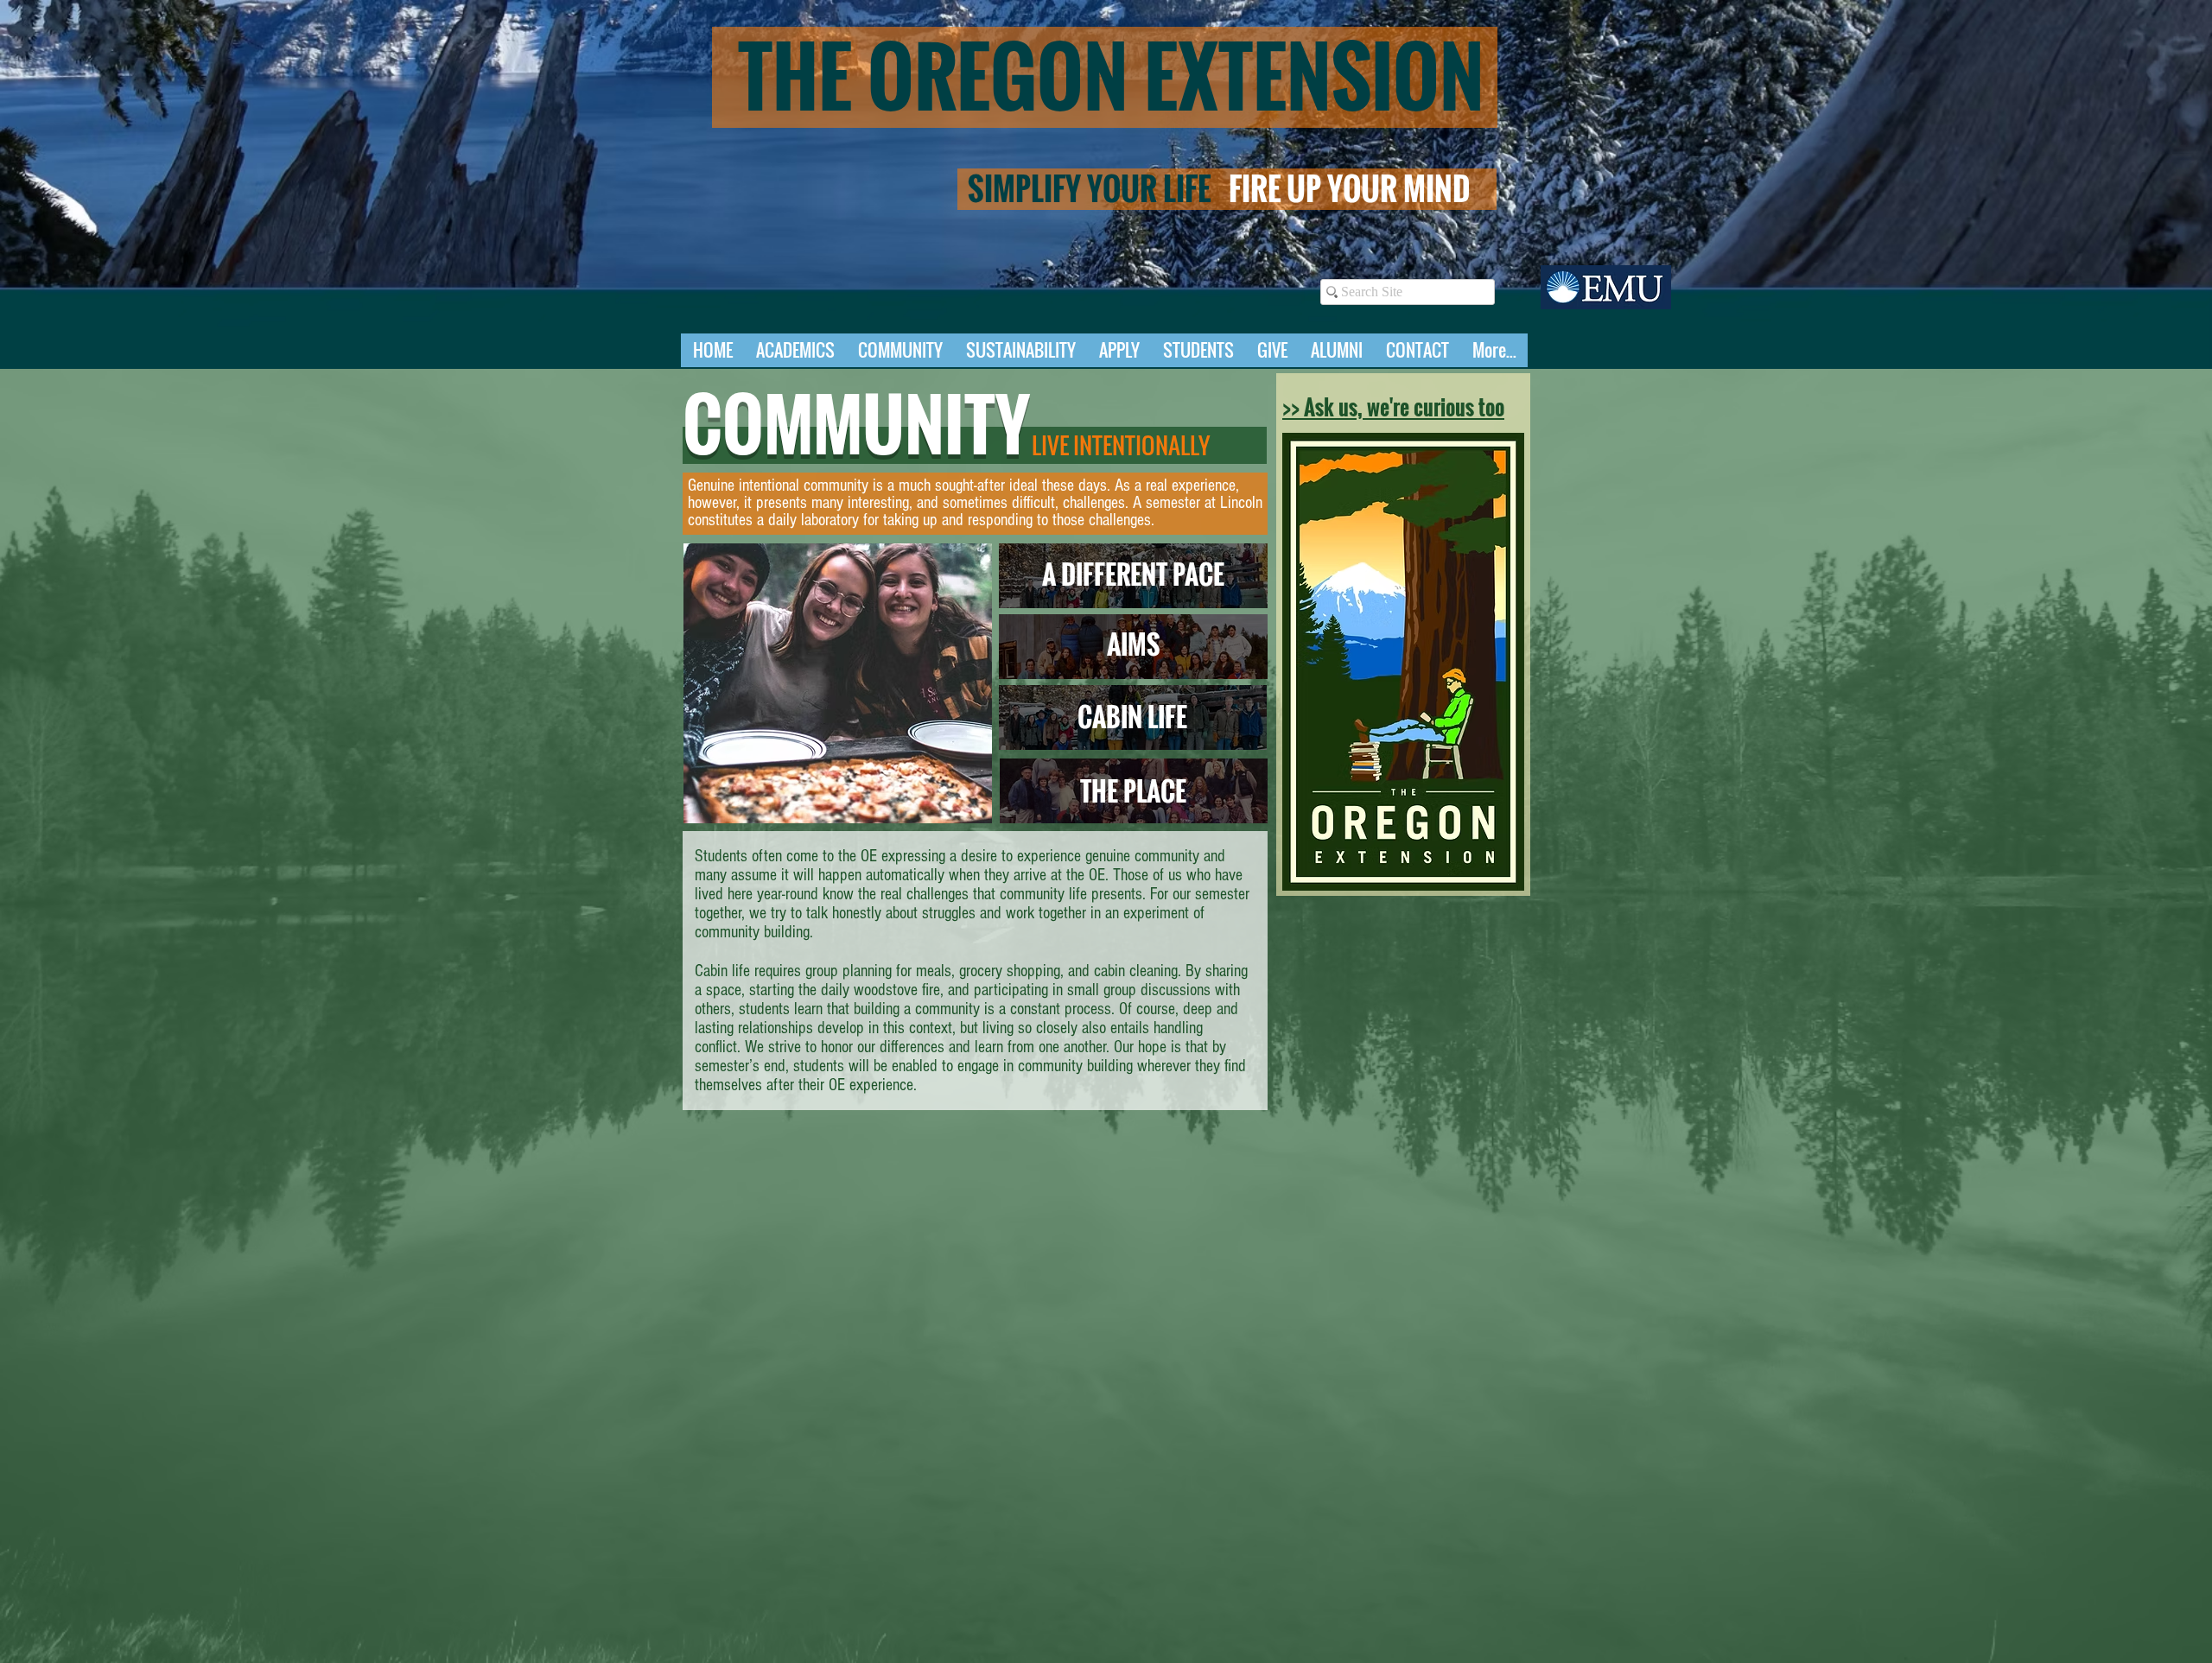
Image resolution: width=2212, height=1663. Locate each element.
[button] (795, 355)
